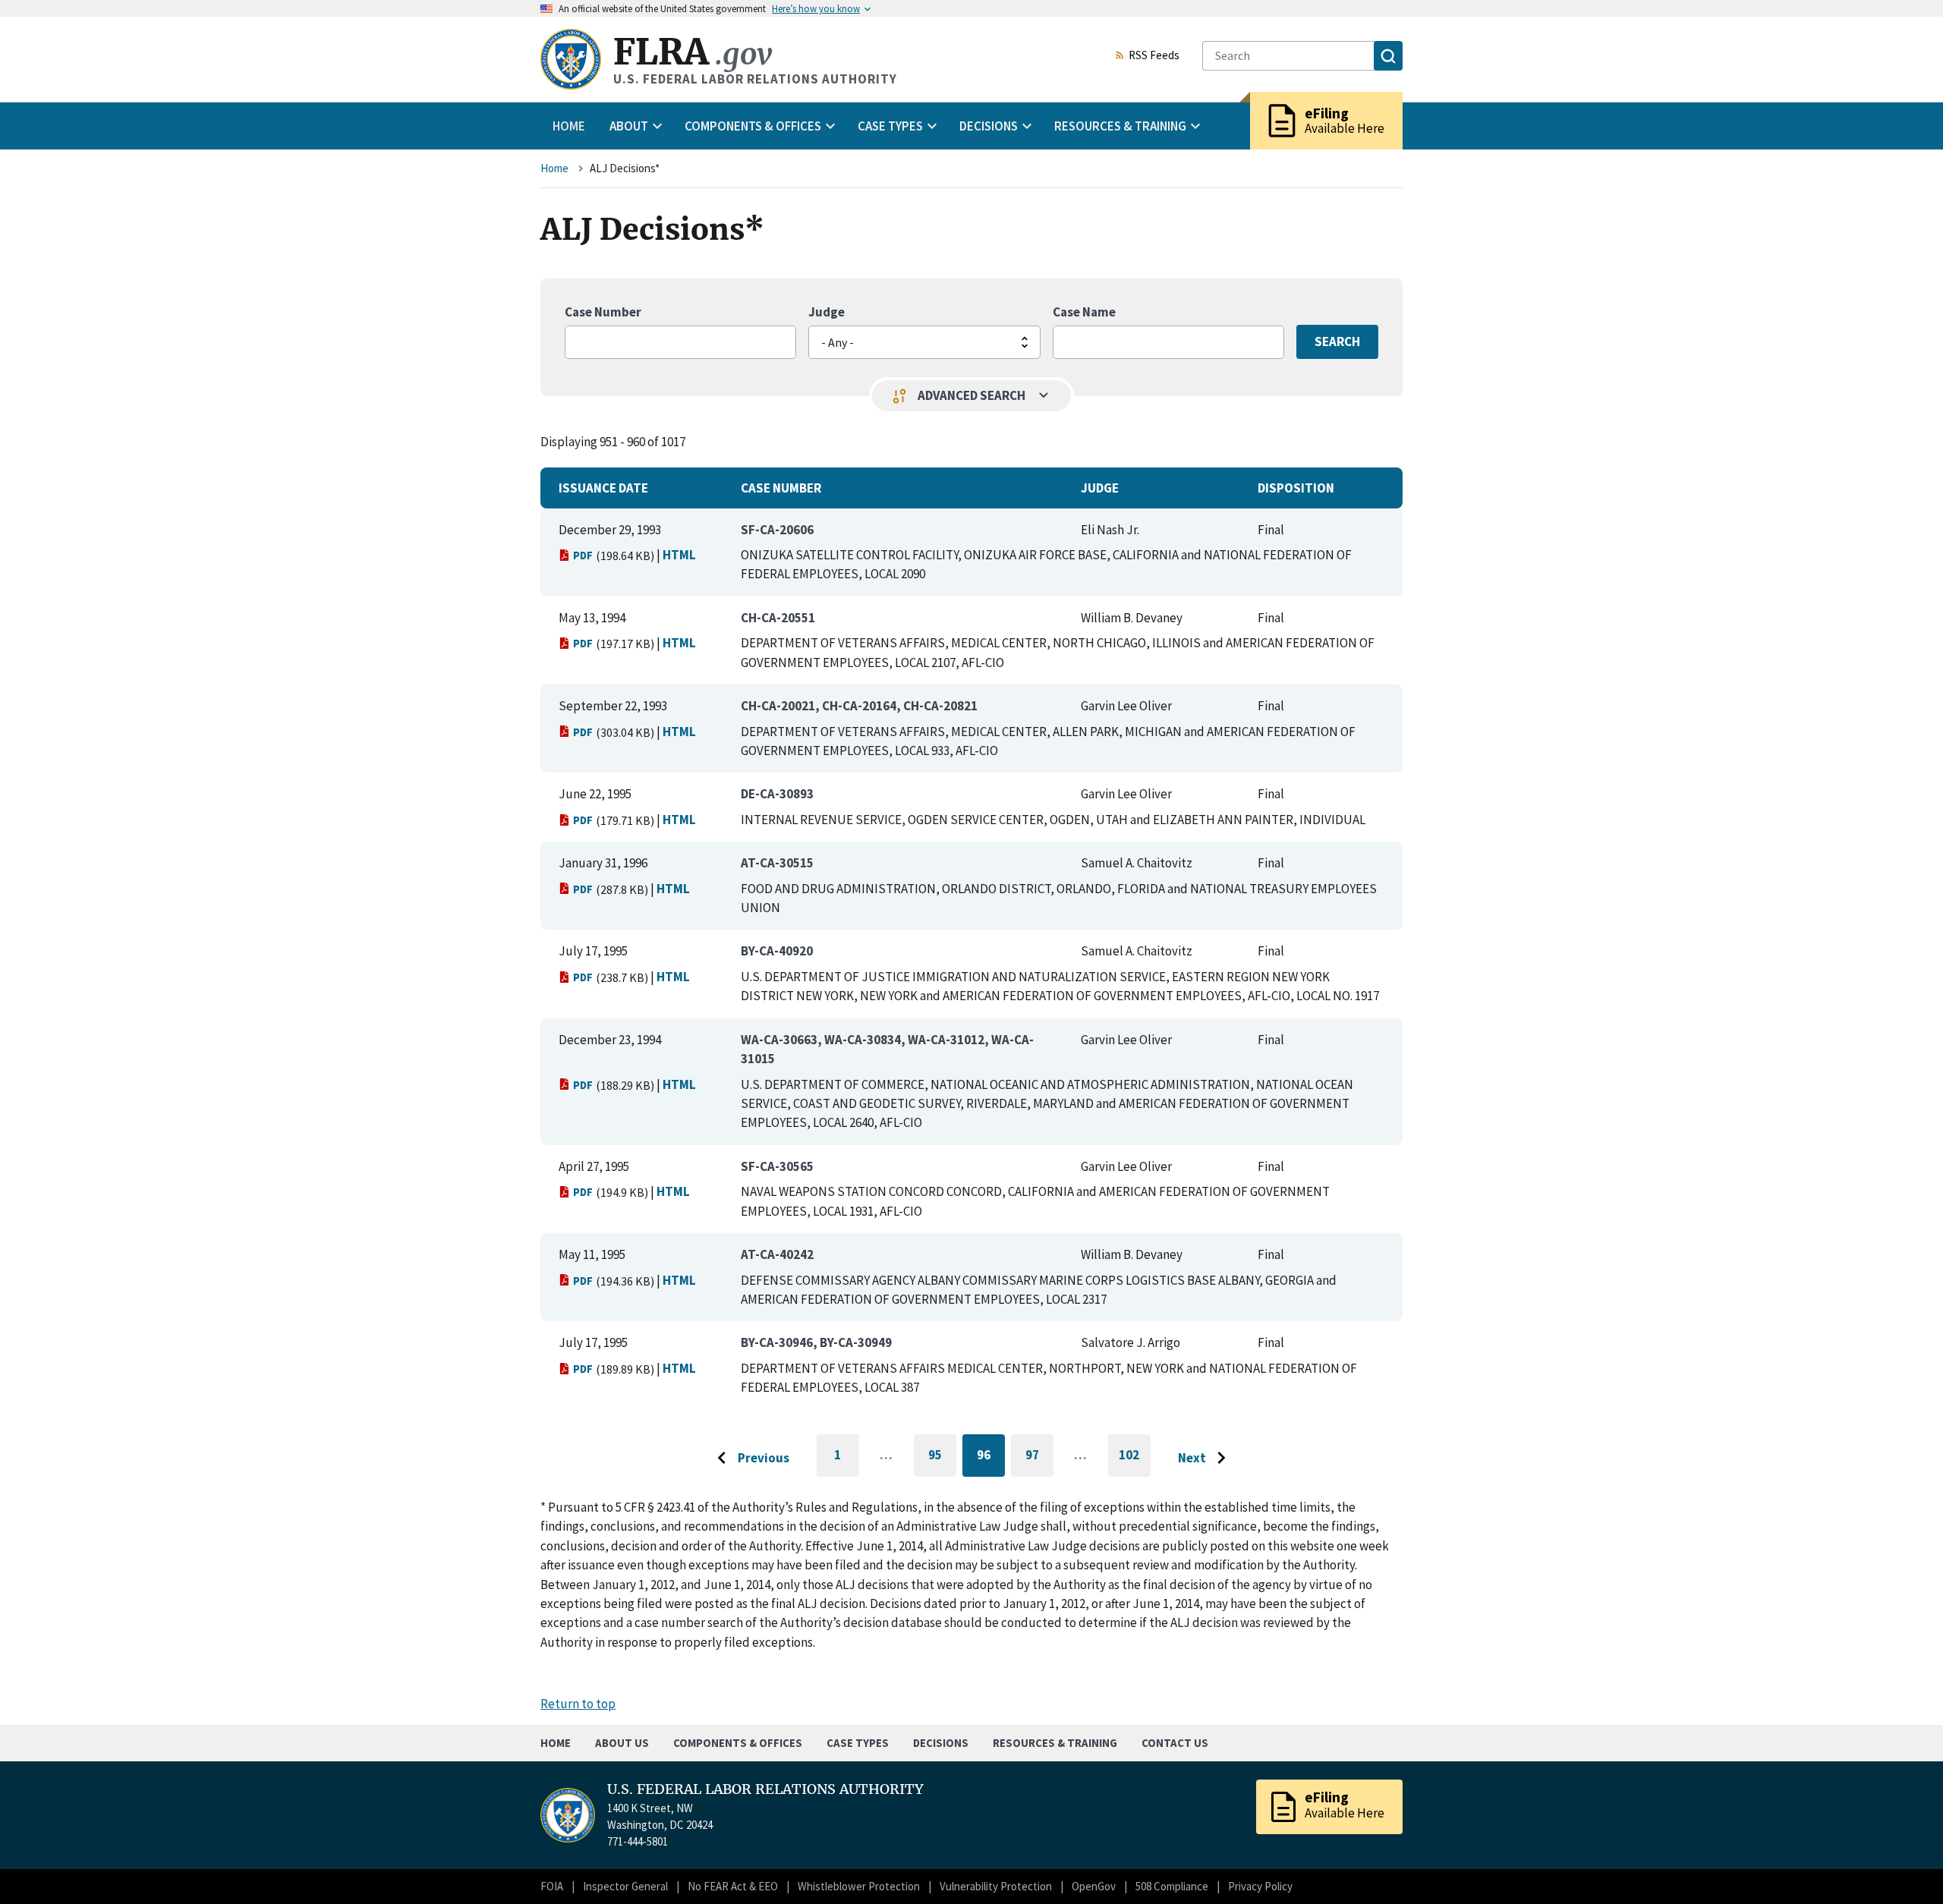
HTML (679, 555)
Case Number (603, 312)
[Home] (571, 59)
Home (569, 126)
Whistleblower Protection (859, 1886)
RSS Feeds (1154, 56)
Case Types (858, 1743)
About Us (622, 1743)
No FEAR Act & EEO (733, 1886)
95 (942, 1457)
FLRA (693, 52)
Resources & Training (1055, 1743)
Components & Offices (738, 1743)
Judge (827, 312)
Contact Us (1175, 1743)
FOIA (552, 1886)
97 (1039, 1457)
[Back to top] (1905, 1866)
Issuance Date (603, 488)
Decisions (941, 1743)
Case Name (1084, 312)
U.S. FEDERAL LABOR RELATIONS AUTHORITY (765, 1789)
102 (1135, 1462)
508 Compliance (1172, 1886)
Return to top (578, 1704)
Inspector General (625, 1886)
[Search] (1388, 56)
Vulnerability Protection (996, 1886)
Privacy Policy (1260, 1886)
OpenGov (1094, 1886)
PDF (583, 555)
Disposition (1296, 488)
